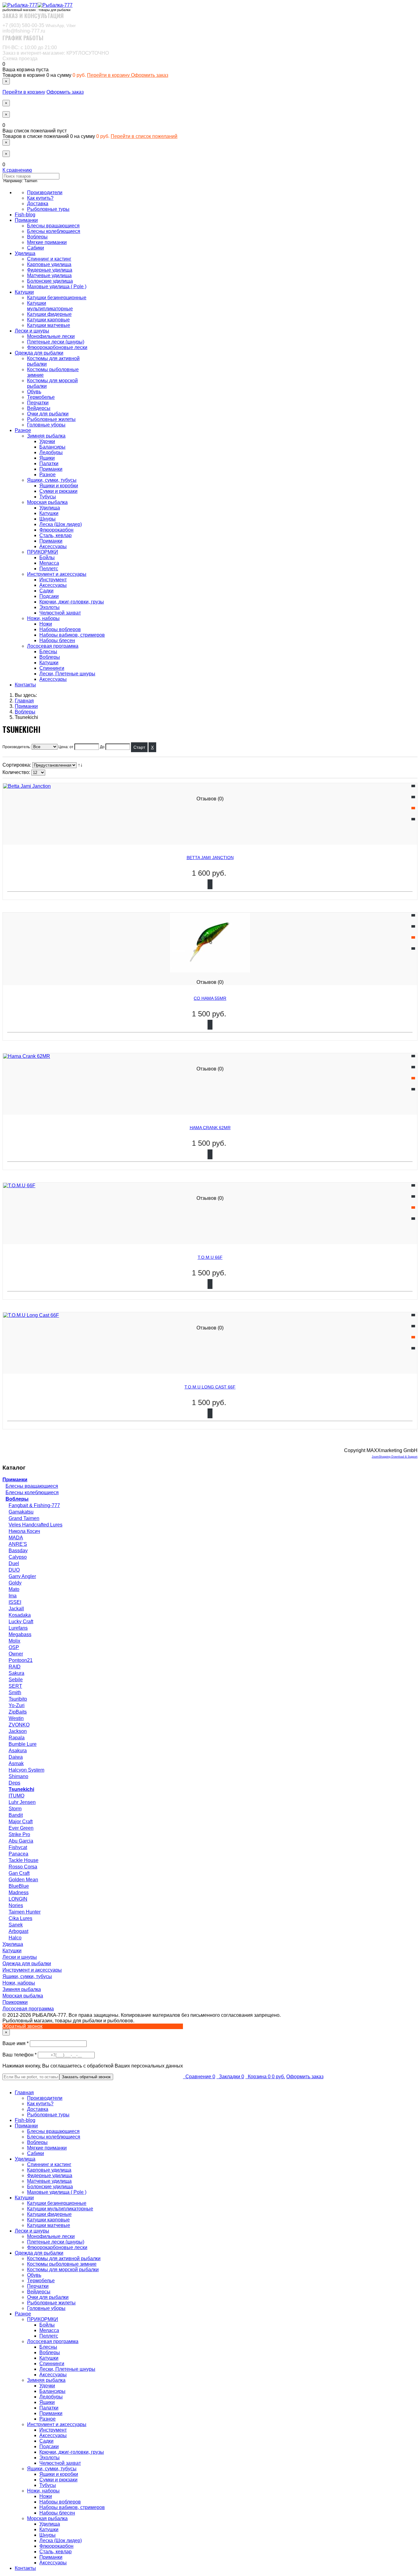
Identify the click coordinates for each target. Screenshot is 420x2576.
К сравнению (17, 170)
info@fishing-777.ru (24, 31)
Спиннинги (52, 668)
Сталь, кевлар (55, 535)
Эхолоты (50, 607)
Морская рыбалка (47, 502)
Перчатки (38, 403)
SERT (15, 1686)
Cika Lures (20, 1918)
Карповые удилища (49, 264)
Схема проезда (20, 59)
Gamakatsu (21, 1512)
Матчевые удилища (49, 275)
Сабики (36, 248)
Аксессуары (53, 546)
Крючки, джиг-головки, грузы (72, 602)
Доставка (38, 204)
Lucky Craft (21, 1622)
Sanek (16, 1925)
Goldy (15, 1583)
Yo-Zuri (17, 1705)
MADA (16, 1538)
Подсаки (49, 596)
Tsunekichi (21, 1789)
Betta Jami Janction (210, 858)
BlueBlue (19, 1886)
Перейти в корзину (109, 75)
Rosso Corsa (23, 1867)
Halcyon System (26, 1770)
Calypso (18, 1557)
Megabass (20, 1634)
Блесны (48, 652)
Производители (45, 192)
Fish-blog (25, 215)
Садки (46, 591)
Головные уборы (46, 425)
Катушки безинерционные (57, 298)
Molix (14, 1641)
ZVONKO (19, 1725)
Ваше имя (16, 2043)
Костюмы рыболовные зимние (62, 2264)
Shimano (18, 1776)
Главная (24, 2093)
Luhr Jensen (22, 1802)
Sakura (16, 1673)
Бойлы (47, 558)
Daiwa (16, 1757)
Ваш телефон (20, 2055)
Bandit (16, 1815)
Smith (15, 1692)
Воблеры (37, 237)
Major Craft (21, 1822)
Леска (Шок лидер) (61, 524)
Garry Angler (22, 1576)
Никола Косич (24, 1531)
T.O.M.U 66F (210, 1257)
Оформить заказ (150, 75)
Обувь (34, 392)
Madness (19, 1893)
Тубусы (48, 497)
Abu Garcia (21, 1841)
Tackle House (24, 1860)
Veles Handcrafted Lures (36, 1525)
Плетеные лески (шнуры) (56, 342)
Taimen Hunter (25, 1912)
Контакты (25, 685)
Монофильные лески (51, 336)
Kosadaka (20, 1615)
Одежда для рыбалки (39, 353)
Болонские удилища (50, 281)
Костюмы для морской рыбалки (63, 2270)
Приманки (26, 220)
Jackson (18, 1731)
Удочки (47, 441)
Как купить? (40, 198)
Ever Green (21, 1828)
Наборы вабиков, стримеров (72, 635)
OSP (14, 1647)
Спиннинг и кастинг (49, 259)
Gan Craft (19, 1873)
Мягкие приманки (47, 242)
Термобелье (41, 397)
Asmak (16, 1763)
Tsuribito (18, 1699)
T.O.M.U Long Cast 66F (210, 1387)
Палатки (49, 463)
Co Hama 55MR (210, 998)
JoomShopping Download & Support (395, 1457)
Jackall (16, 1609)
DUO (14, 1570)
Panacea (18, 1854)
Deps (14, 1783)
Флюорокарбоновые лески (57, 347)
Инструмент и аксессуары (57, 574)
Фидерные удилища (50, 270)
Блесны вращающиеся (53, 226)
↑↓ (81, 765)
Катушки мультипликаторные (50, 306)
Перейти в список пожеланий (144, 136)
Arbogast (18, 1931)
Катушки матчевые (49, 325)
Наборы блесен (57, 640)
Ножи (46, 624)
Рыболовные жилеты (51, 419)
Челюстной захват (60, 613)
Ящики (47, 458)
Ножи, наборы (43, 618)
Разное (23, 430)
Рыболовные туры (48, 209)
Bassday (18, 1551)
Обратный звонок (22, 2026)
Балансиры (52, 447)
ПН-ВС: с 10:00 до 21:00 (30, 47)
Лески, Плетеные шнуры (67, 674)
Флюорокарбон (56, 530)
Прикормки (15, 2002)
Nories (16, 1905)
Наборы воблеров (60, 629)
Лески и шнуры (32, 331)
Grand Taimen (24, 1518)
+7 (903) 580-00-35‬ (39, 25)
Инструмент (53, 580)
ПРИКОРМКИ (43, 552)
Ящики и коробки (59, 486)
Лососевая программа (53, 646)
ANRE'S (18, 1544)
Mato (14, 1589)
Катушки (24, 292)
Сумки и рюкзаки (58, 491)
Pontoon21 (21, 1660)
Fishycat (18, 1847)
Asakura (18, 1751)
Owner (16, 1654)
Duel (14, 1563)
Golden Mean (23, 1880)
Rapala (17, 1738)
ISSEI (15, 1602)
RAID (15, 1667)
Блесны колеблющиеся (54, 231)
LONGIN (18, 1899)
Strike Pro (19, 1834)
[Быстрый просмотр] (413, 819)
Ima (13, 1596)
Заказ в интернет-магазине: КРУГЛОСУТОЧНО (56, 53)
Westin (16, 1718)
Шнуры (48, 519)
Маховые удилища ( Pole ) (57, 287)
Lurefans (18, 1628)
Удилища (25, 253)
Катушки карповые (48, 320)
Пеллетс (49, 569)
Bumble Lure (23, 1744)
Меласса (49, 563)
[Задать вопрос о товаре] (413, 797)
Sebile (16, 1680)
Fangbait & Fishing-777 (34, 1505)
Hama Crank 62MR (210, 1128)
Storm (15, 1809)
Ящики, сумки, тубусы (52, 480)
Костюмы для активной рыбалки (64, 2258)
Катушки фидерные (49, 314)
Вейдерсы (39, 408)
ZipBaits (18, 1712)
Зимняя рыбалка (46, 436)
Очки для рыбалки (48, 414)
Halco (15, 1938)
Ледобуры (51, 452)
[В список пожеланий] (413, 786)
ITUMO (16, 1796)
